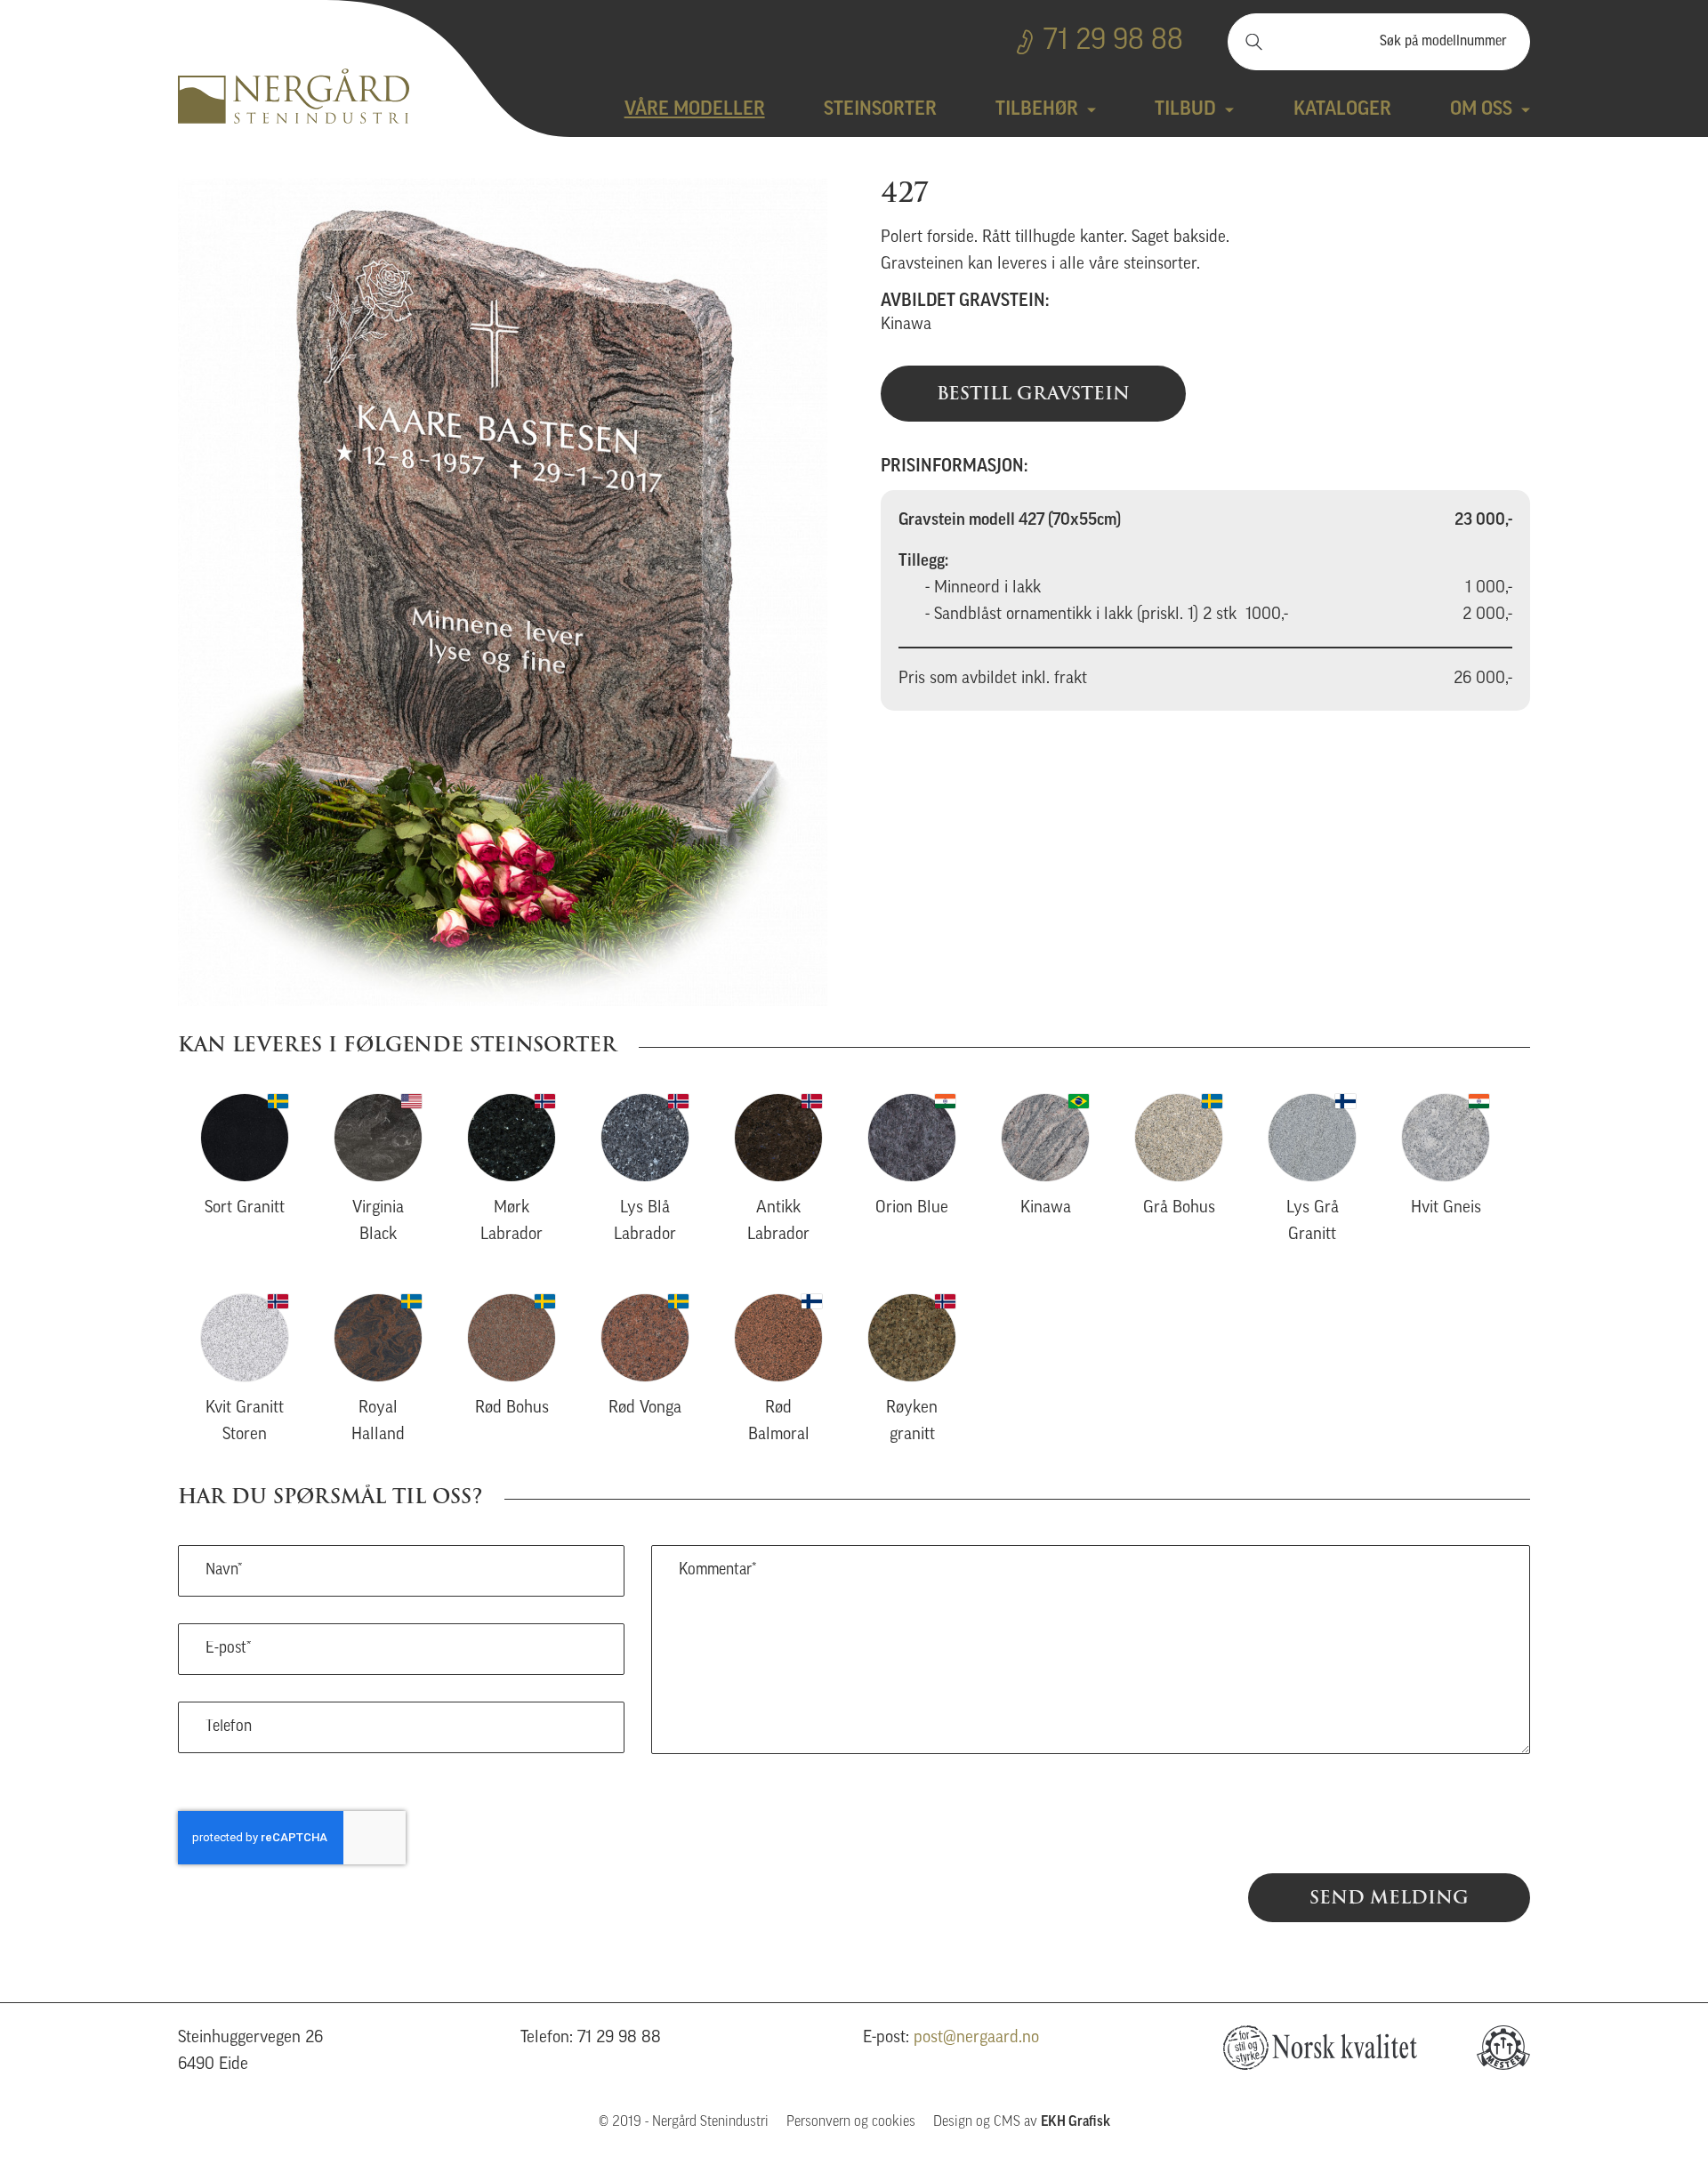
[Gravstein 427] (503, 592)
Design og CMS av (1022, 2122)
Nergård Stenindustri (294, 96)
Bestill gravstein (1033, 393)
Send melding (1389, 1897)
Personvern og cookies (851, 2122)
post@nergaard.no (976, 2038)
